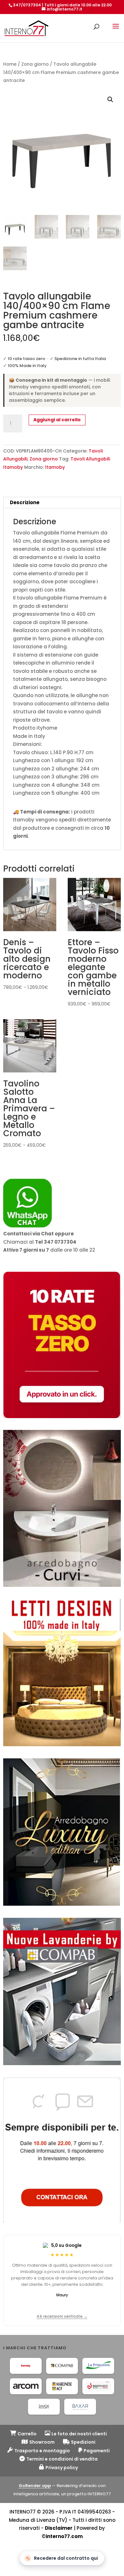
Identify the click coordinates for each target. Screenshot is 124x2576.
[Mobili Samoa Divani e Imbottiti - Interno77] (44, 2407)
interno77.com (64, 2536)
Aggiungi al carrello (57, 420)
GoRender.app (35, 2486)
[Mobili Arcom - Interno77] (26, 2386)
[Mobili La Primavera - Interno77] (98, 2366)
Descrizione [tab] (25, 502)
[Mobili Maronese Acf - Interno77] (62, 2386)
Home (10, 64)
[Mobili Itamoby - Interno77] (26, 2366)
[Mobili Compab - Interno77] (62, 2366)
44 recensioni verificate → (62, 2316)
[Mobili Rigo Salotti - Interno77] (98, 2386)
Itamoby (55, 467)
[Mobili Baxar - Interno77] (80, 2407)
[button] (110, 99)
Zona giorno (35, 64)
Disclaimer (59, 2528)
